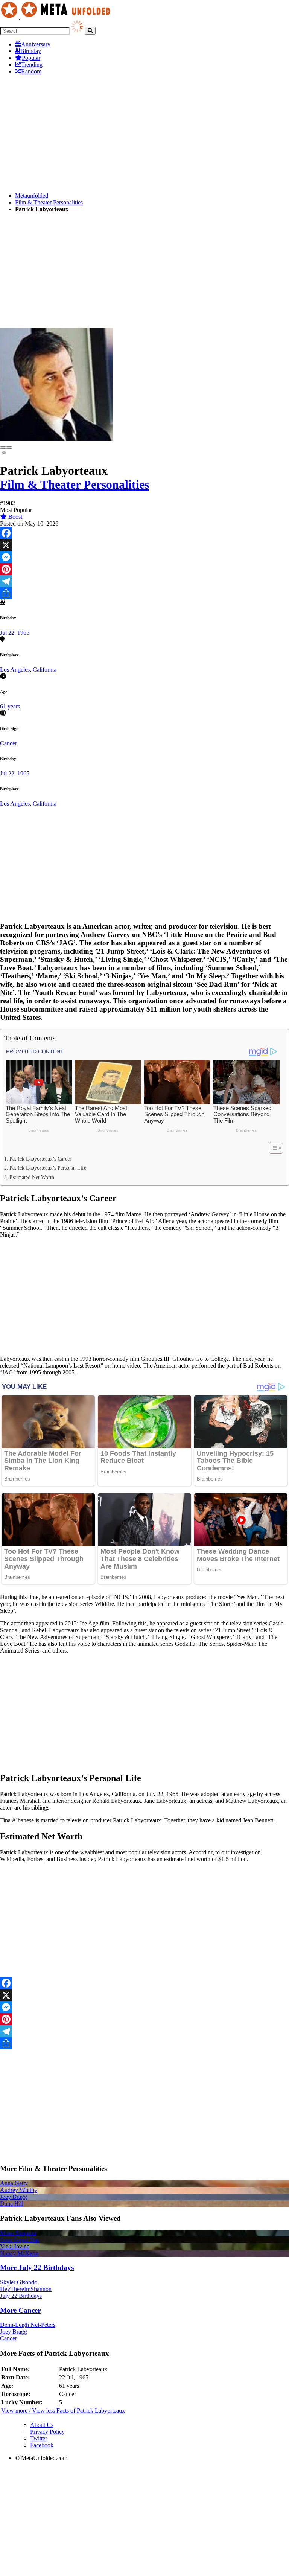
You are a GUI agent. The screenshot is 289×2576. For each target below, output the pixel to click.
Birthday (31, 51)
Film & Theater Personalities (49, 202)
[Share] (144, 593)
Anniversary (36, 44)
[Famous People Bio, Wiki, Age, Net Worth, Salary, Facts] (57, 17)
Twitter (39, 2438)
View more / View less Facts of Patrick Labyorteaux (63, 2411)
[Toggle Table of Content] (272, 1148)
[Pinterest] (144, 569)
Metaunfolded (32, 196)
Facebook (42, 2445)
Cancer (8, 743)
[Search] (90, 31)
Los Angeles (15, 670)
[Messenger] (144, 557)
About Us (42, 2425)
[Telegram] (144, 581)
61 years (10, 706)
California (45, 670)
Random (31, 71)
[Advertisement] (144, 134)
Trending (32, 65)
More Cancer (20, 2310)
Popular (31, 58)
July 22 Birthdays (21, 2296)
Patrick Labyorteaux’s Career (40, 1159)
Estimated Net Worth (32, 1177)
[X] (144, 545)
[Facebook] (144, 533)
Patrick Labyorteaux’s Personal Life (48, 1168)
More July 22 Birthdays (37, 2268)
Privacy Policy (47, 2432)
